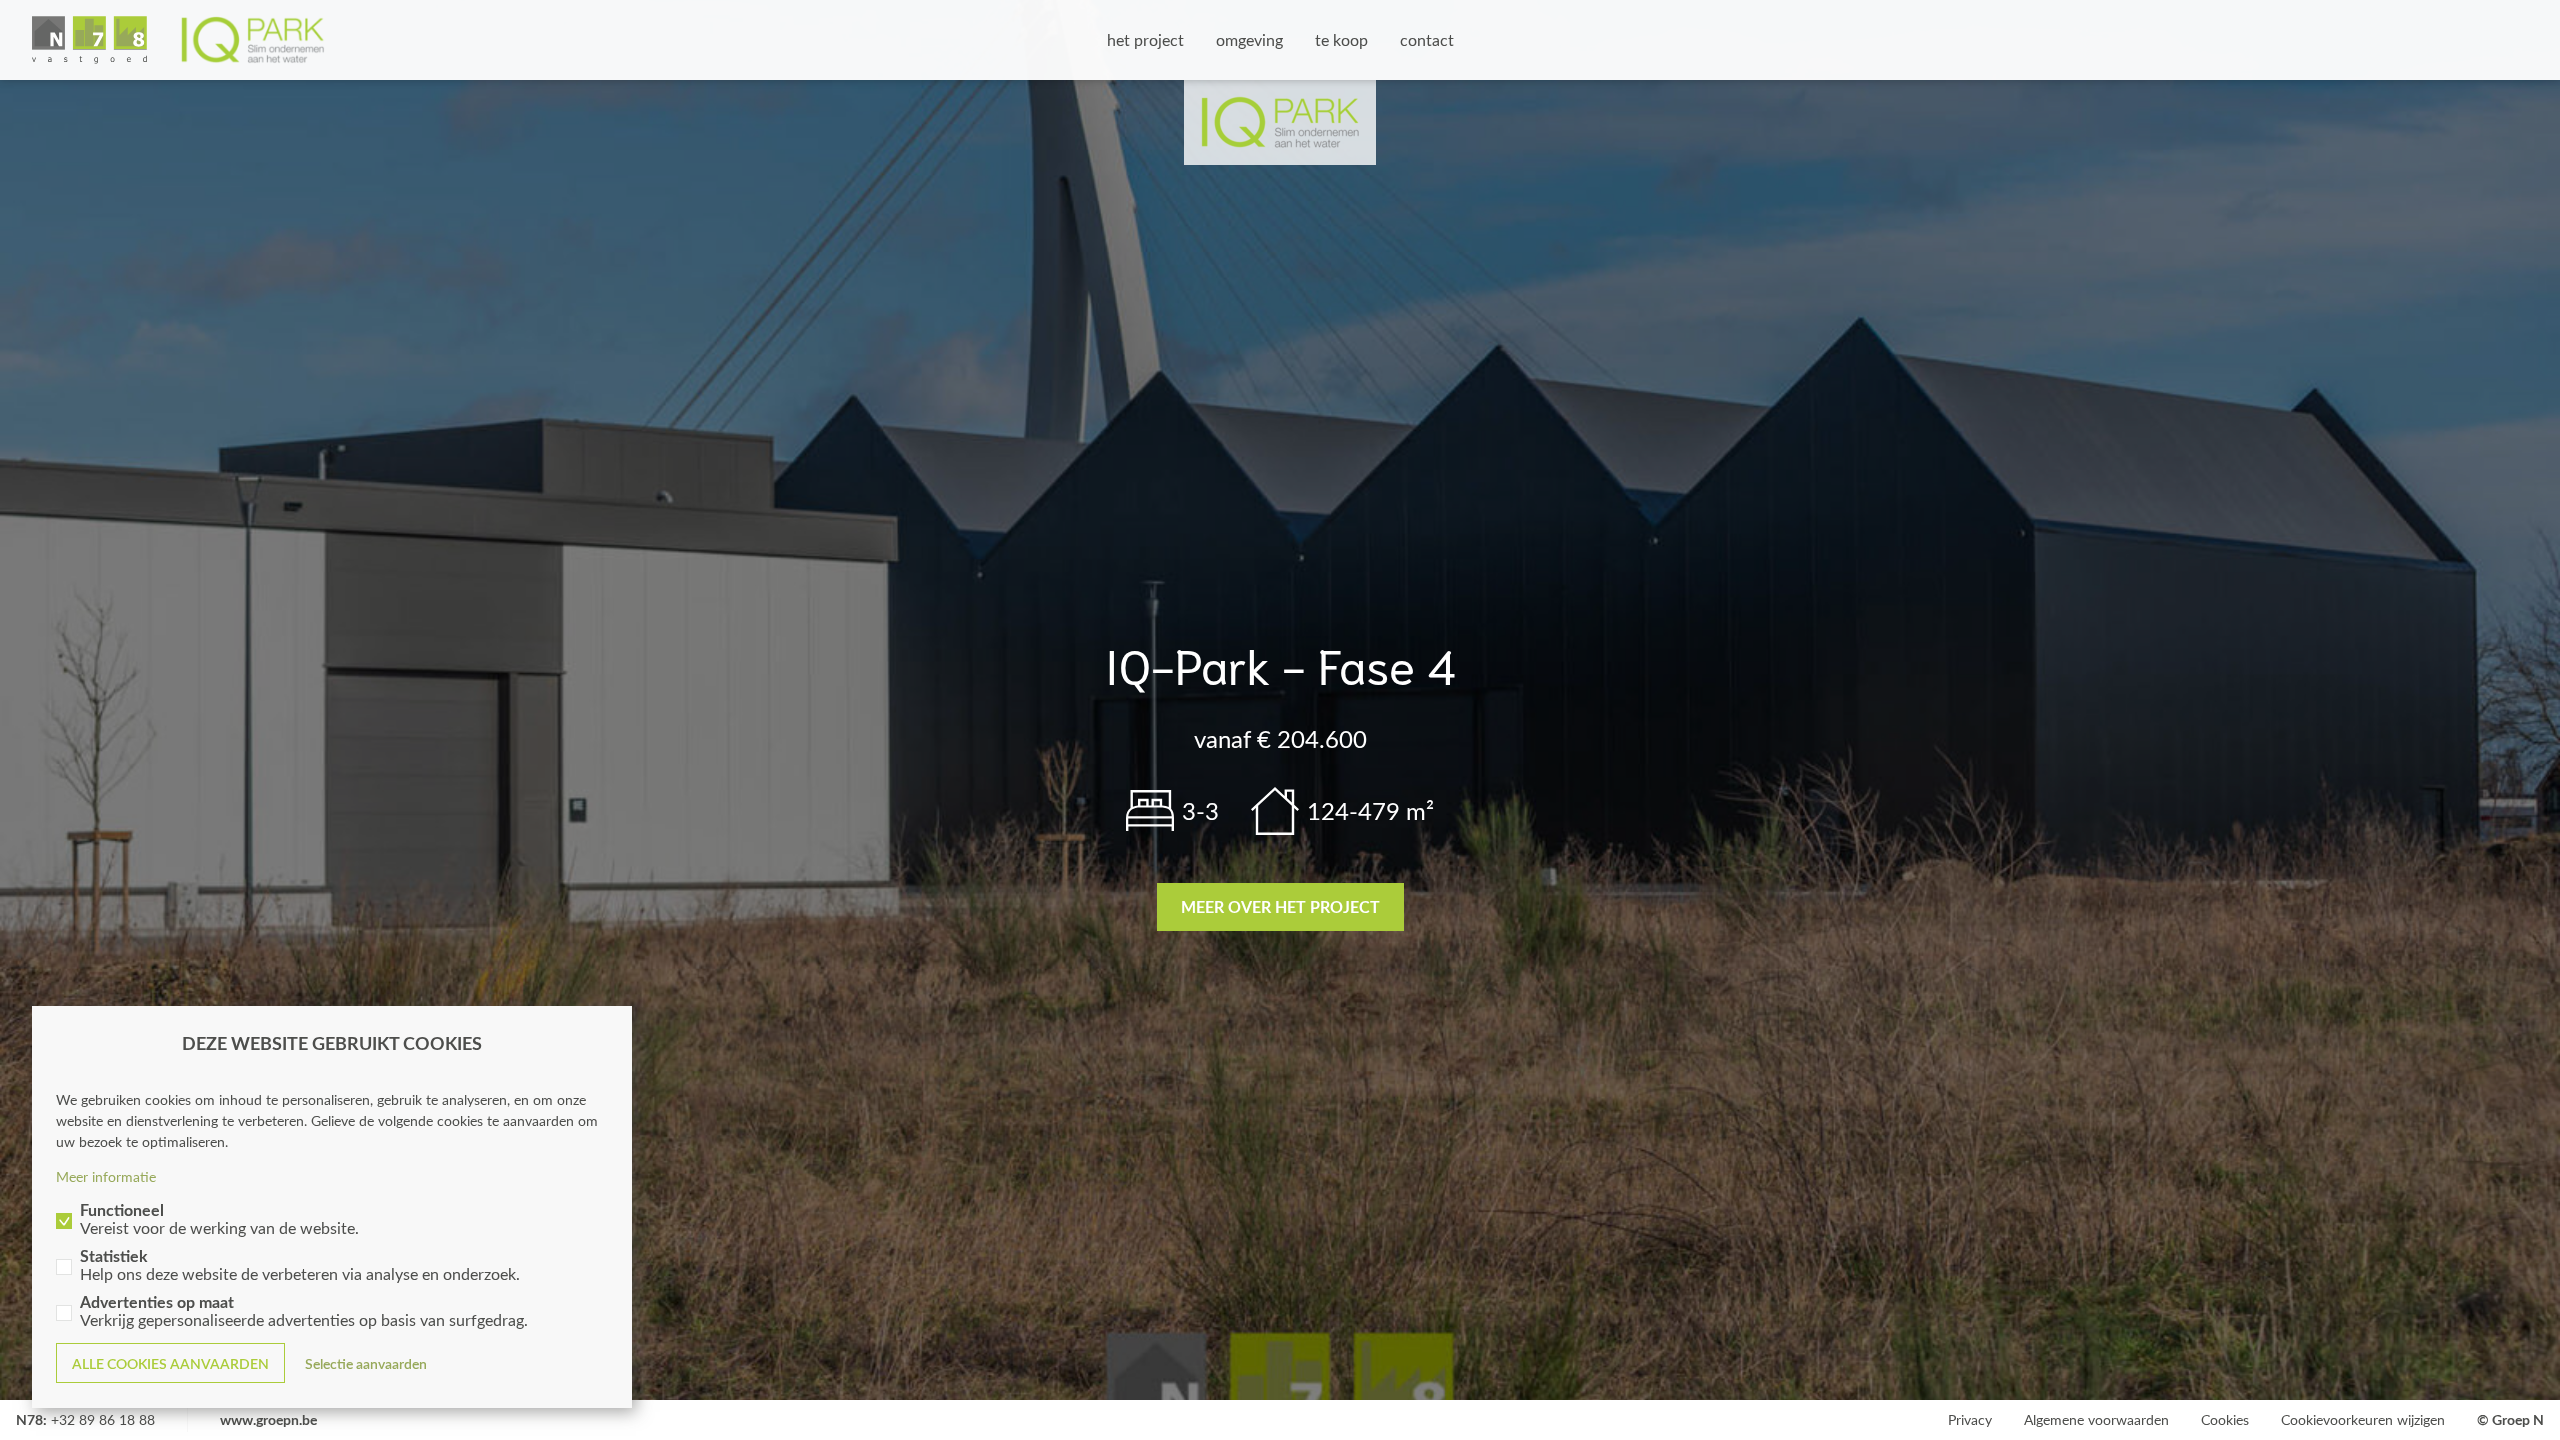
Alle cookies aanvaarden (170, 1363)
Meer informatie (106, 1176)
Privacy (1970, 1419)
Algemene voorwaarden (2096, 1419)
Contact (1427, 39)
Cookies (2225, 1419)
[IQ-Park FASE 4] (178, 40)
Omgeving (1249, 39)
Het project (1145, 39)
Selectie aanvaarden (366, 1363)
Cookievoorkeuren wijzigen (2363, 1419)
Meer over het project (1280, 906)
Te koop (1341, 39)
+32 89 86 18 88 (103, 1419)
